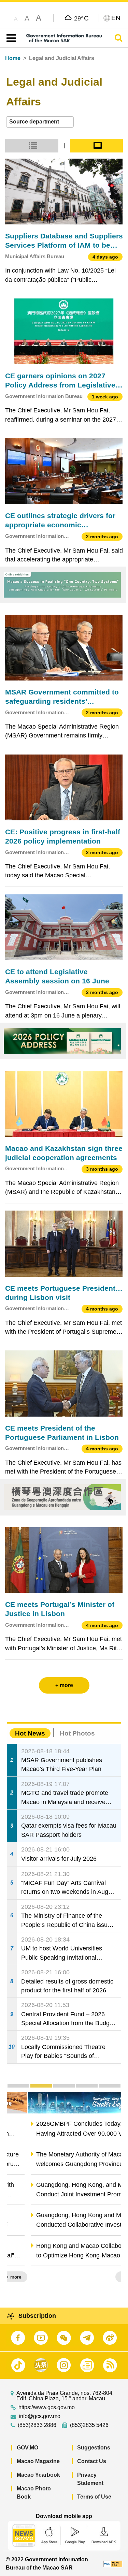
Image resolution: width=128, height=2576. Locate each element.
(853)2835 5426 (89, 2425)
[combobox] (40, 122)
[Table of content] (10, 38)
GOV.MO (27, 2448)
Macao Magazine (38, 2461)
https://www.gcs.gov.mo (47, 2407)
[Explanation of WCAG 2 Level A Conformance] (113, 2564)
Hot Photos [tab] (77, 1733)
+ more (108, 2277)
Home (13, 58)
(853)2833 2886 (37, 2425)
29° (81, 18)
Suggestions (94, 2448)
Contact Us (92, 2461)
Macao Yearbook (38, 2475)
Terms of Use (94, 2497)
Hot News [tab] (30, 1733)
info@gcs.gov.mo (40, 2416)
